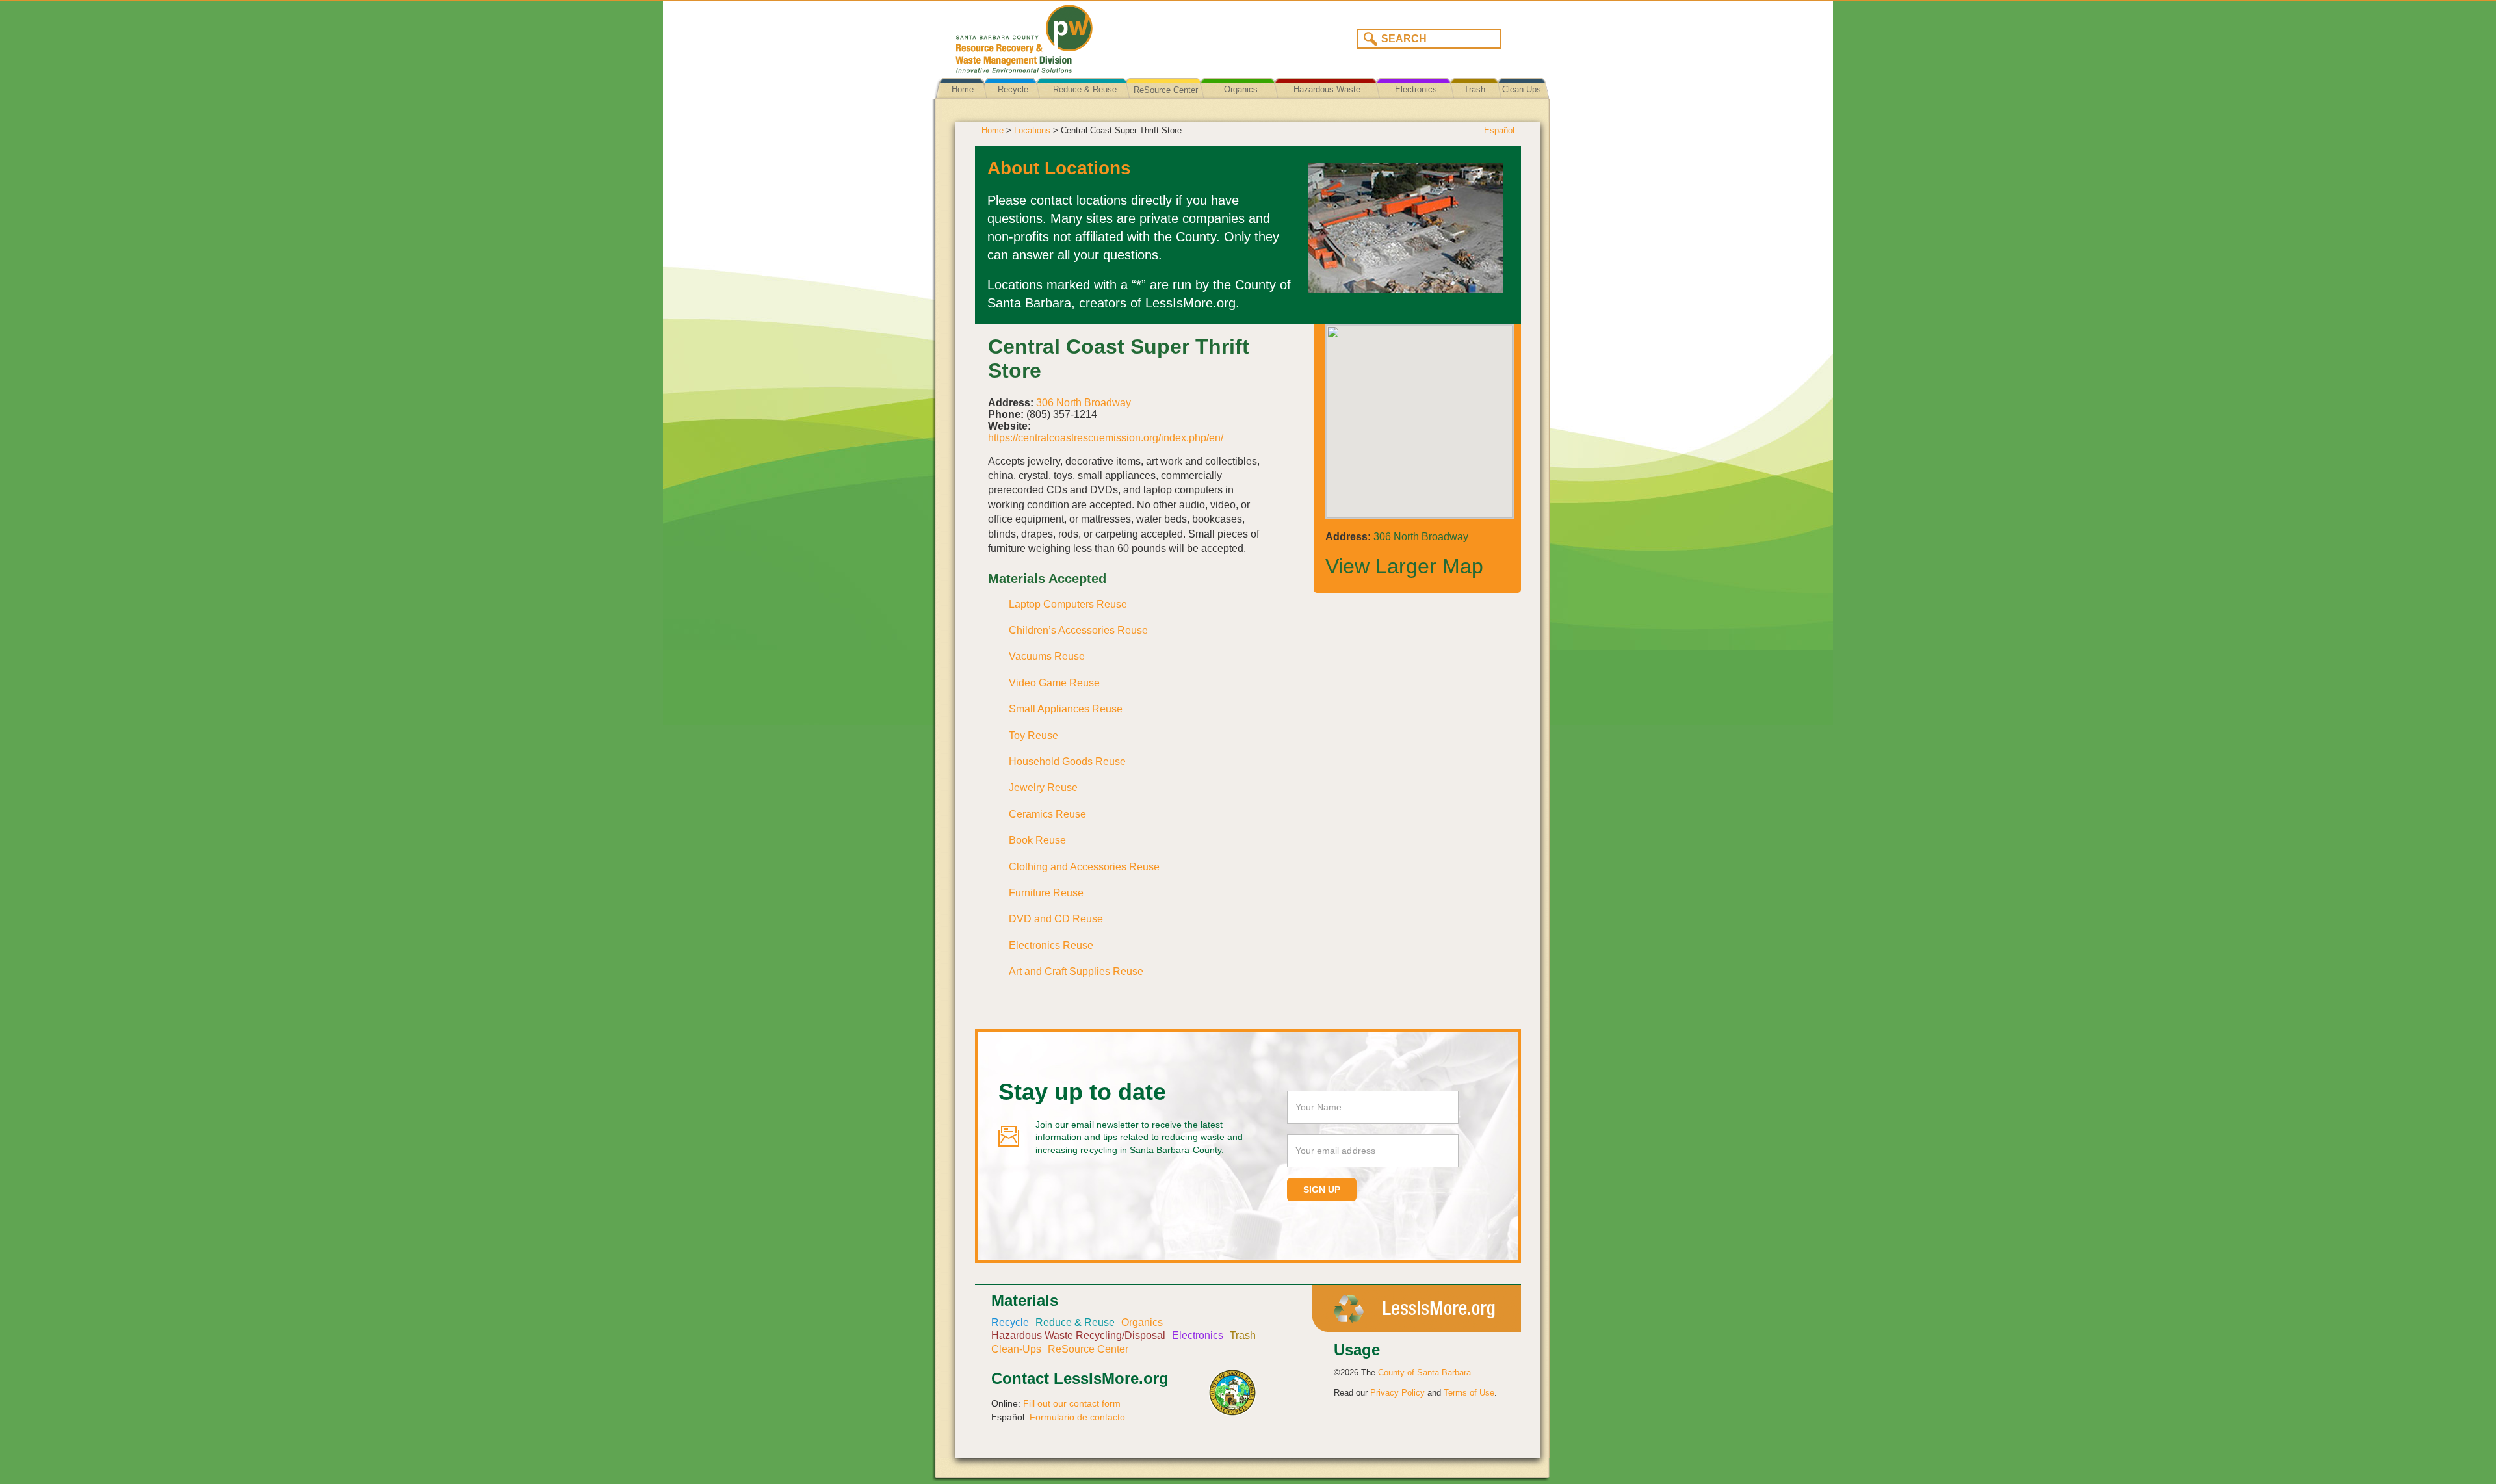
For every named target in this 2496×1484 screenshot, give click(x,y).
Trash (1475, 89)
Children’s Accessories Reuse (1078, 630)
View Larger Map (1404, 566)
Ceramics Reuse (1047, 814)
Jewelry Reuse (1043, 788)
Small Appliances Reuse (1066, 709)
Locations (1032, 130)
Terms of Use (1469, 1393)
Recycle (1013, 89)
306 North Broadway (1084, 403)
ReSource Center (1166, 90)
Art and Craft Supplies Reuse (1076, 971)
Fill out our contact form (1072, 1403)
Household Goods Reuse (1067, 762)
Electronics (1416, 89)
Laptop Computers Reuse (1068, 604)
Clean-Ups (1522, 89)
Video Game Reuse (1054, 683)
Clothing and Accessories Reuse (1084, 867)
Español (1499, 130)
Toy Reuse (1033, 735)
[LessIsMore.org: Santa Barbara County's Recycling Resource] (1095, 35)
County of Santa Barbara (1424, 1373)
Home (963, 89)
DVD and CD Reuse (1056, 919)
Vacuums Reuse (1047, 656)
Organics (1241, 89)
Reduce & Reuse (1085, 89)
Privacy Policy (1397, 1393)
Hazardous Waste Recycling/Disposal (1327, 99)
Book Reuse (1037, 840)
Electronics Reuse (1051, 945)
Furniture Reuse (1046, 893)
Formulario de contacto (1077, 1417)
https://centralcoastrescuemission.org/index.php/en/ (1106, 438)
